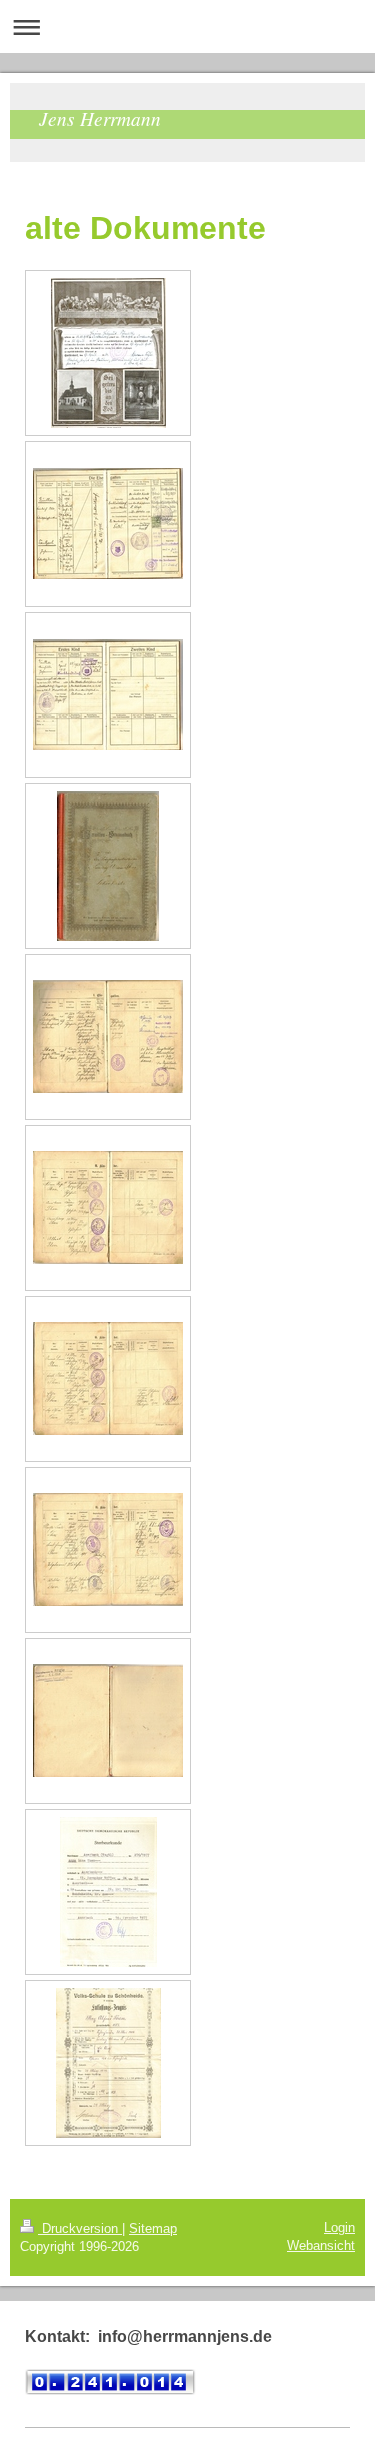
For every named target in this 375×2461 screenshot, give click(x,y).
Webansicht (321, 2245)
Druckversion (80, 2228)
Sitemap (153, 2228)
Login (339, 2227)
